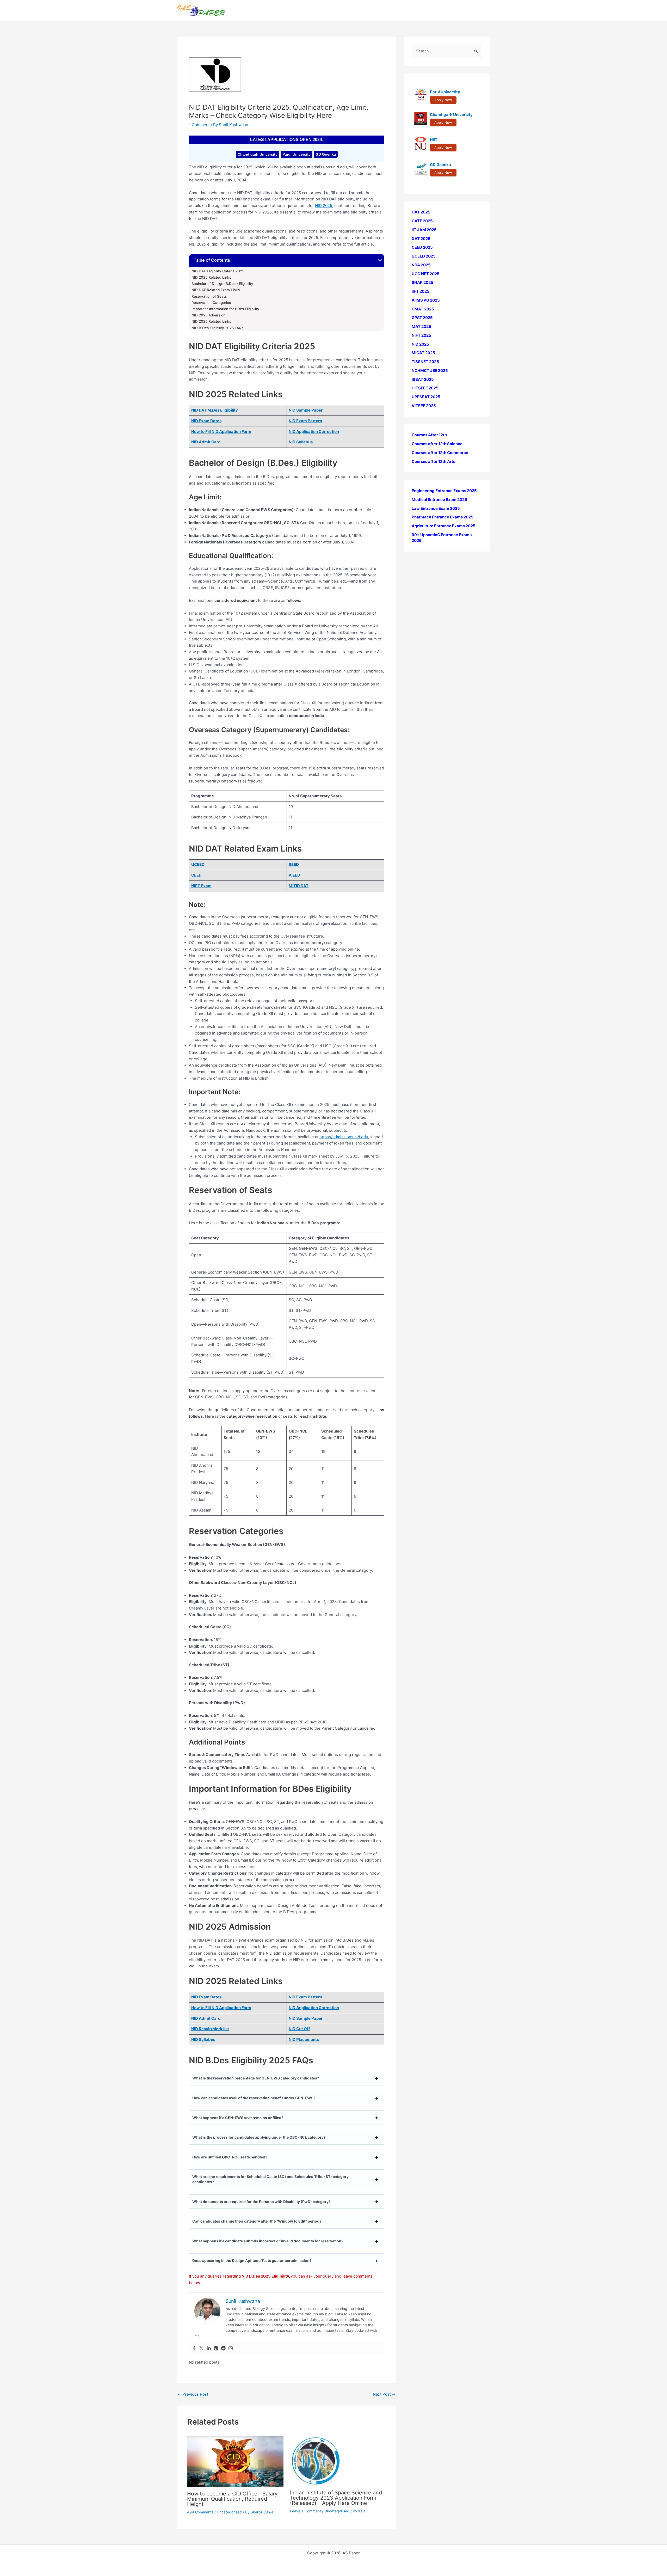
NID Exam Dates (206, 421)
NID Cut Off (299, 2029)
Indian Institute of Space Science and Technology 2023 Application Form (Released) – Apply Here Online (336, 2498)
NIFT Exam (201, 886)
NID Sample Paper (306, 410)
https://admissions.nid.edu (344, 1137)
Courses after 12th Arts (433, 461)
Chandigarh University (258, 154)
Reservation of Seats (209, 296)
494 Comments (200, 2512)
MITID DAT (299, 886)
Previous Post (193, 2394)
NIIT (434, 140)
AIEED (294, 875)
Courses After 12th (429, 435)
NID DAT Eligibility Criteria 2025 (218, 271)
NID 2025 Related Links (211, 277)
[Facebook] (194, 2348)
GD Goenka (326, 154)
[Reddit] (223, 2348)
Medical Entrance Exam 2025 (439, 500)
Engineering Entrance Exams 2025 (444, 491)
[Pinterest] (216, 2348)
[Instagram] (231, 2348)
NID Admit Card (206, 442)
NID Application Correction (314, 432)
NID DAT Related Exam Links (216, 290)
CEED (196, 875)
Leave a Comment (305, 2511)
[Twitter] (201, 2348)
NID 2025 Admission (208, 315)
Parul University (297, 154)
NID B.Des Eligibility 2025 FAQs (217, 328)
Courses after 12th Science (437, 444)
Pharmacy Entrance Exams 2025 (443, 517)
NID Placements (304, 2039)
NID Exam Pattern (305, 421)
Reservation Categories (211, 303)
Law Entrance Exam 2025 (436, 508)
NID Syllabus (301, 442)
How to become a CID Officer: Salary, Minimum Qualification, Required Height (233, 2499)
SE (291, 864)
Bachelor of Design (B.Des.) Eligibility (222, 284)
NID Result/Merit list (210, 2029)
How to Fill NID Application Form (221, 432)
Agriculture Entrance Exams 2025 (444, 526)
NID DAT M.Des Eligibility (215, 410)
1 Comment (199, 125)
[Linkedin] (209, 2348)
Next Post (384, 2394)
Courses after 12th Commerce (440, 453)
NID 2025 (324, 206)
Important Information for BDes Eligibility (225, 309)
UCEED (198, 864)
